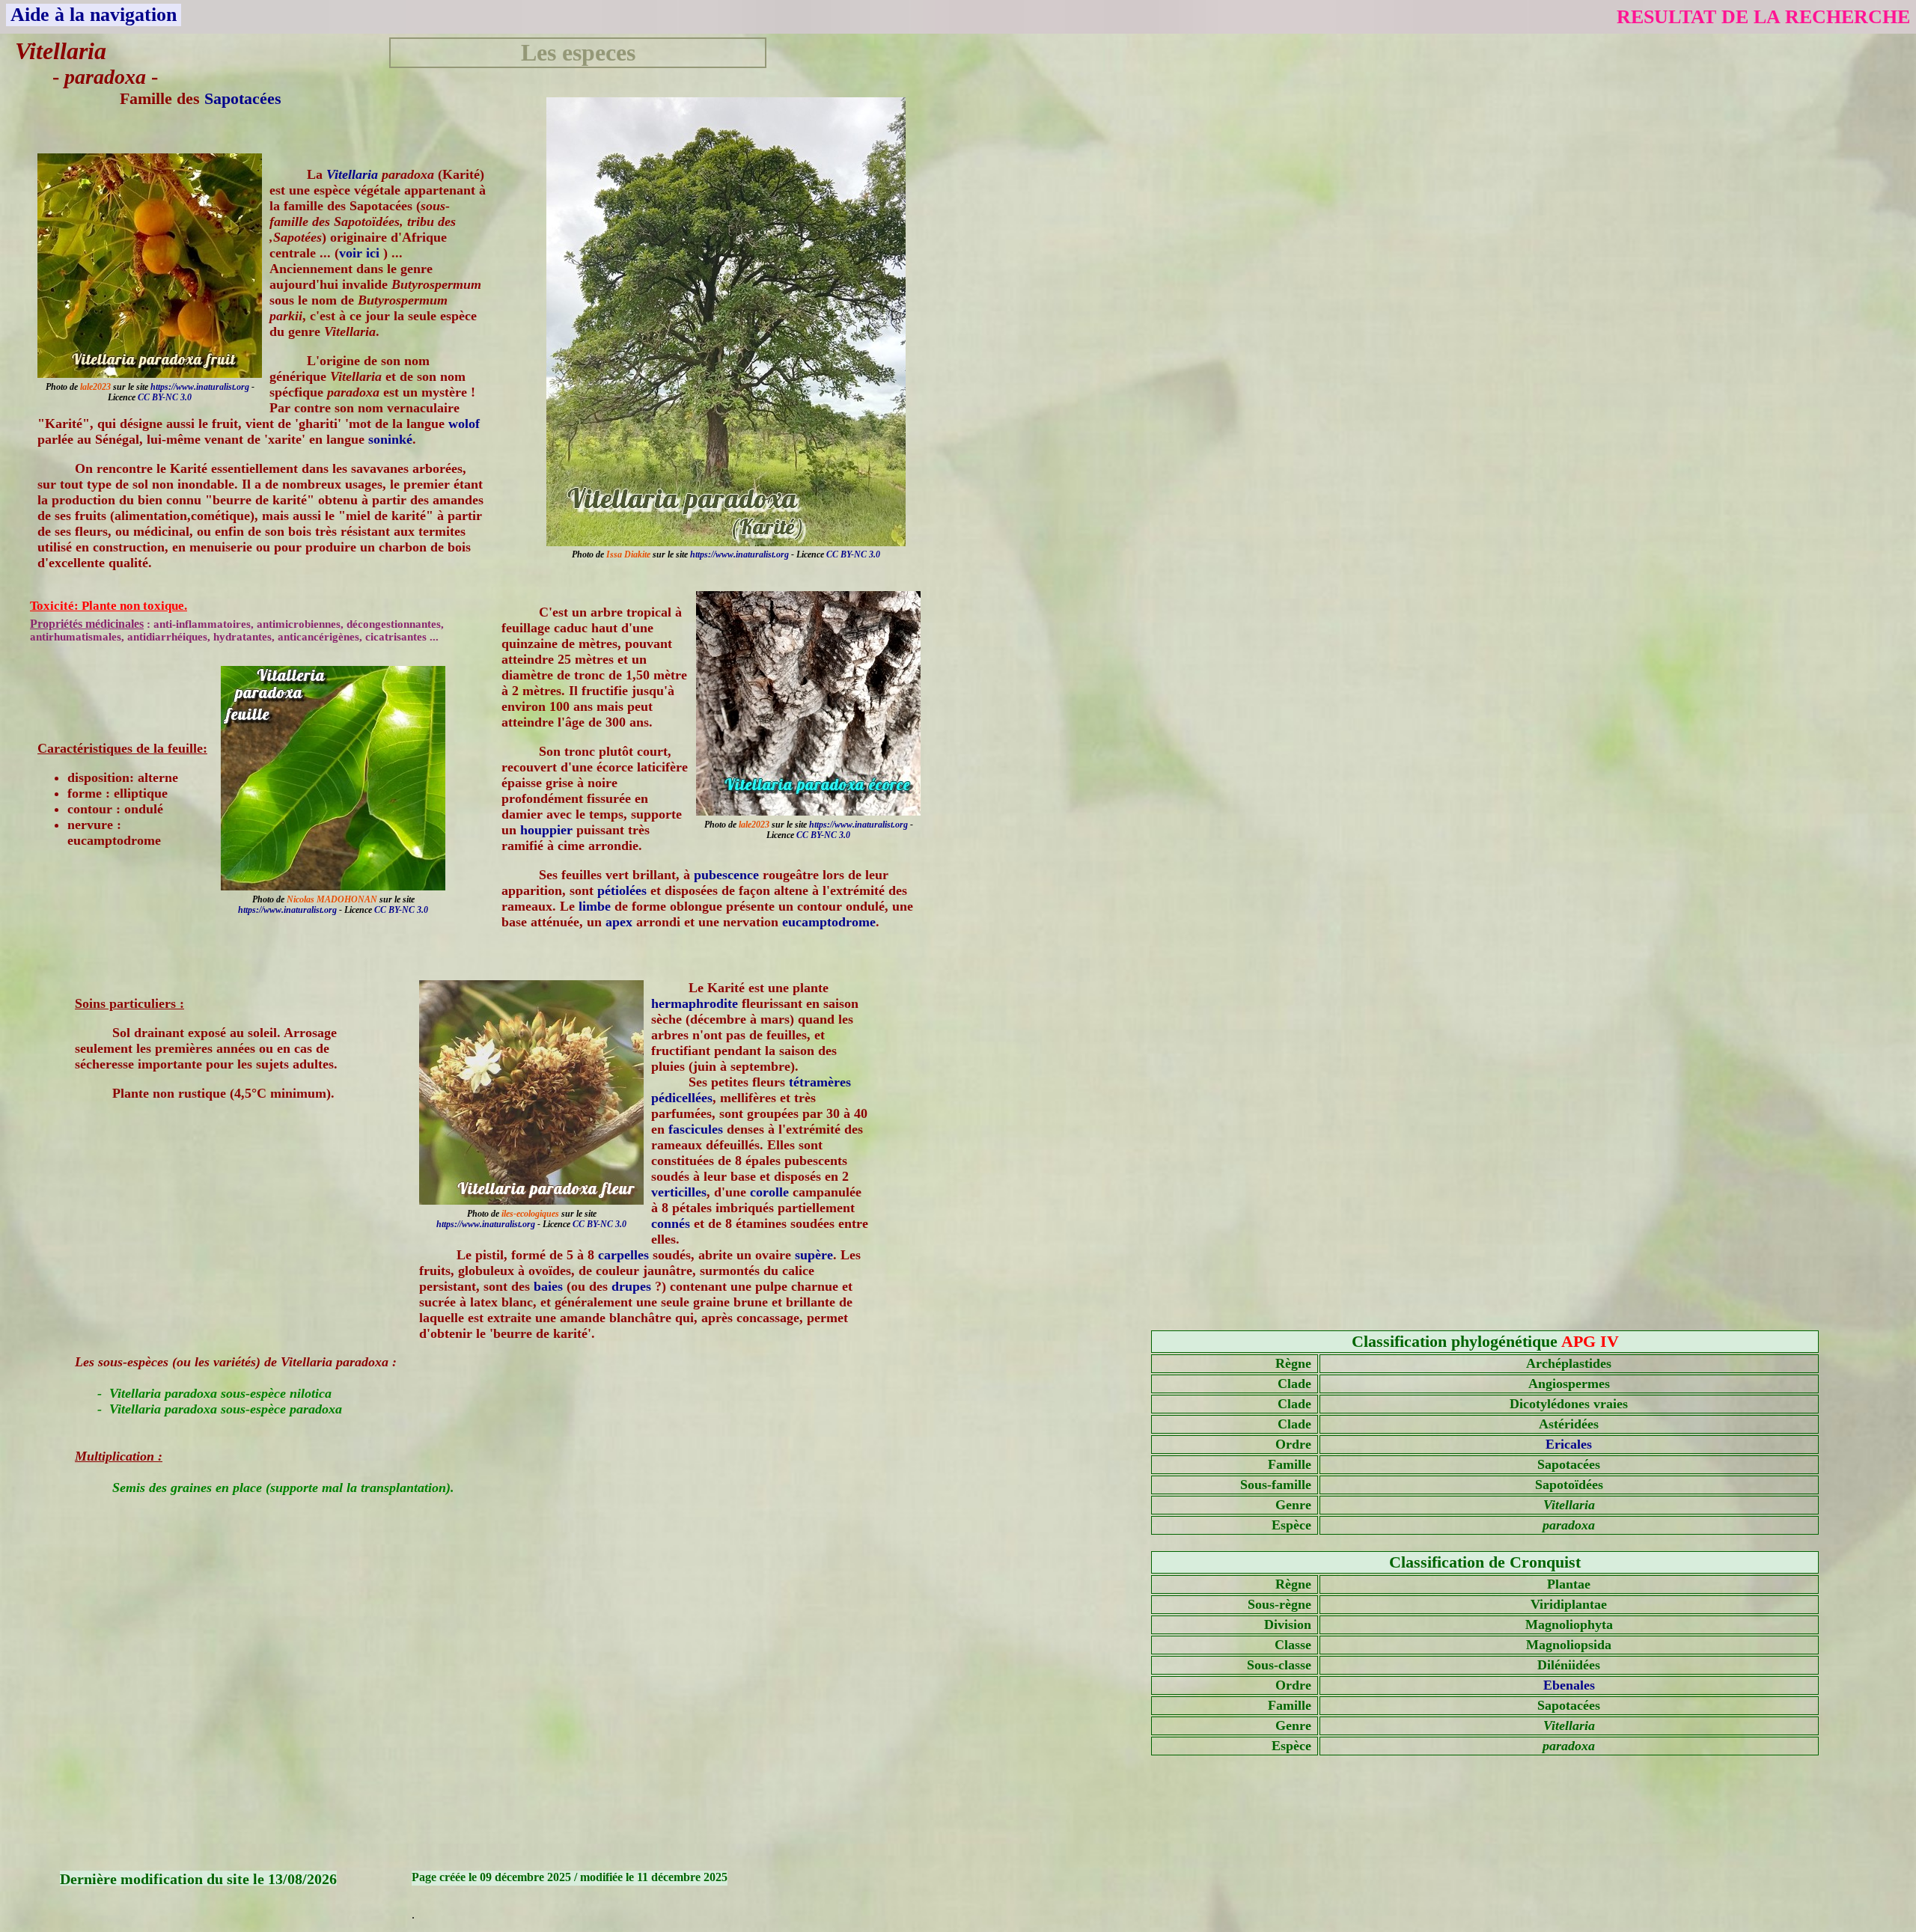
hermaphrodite (695, 1003)
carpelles (623, 1255)
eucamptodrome (829, 922)
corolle (769, 1192)
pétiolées (622, 890)
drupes (631, 1286)
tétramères (820, 1082)
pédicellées (682, 1098)
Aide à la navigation (94, 15)
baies (548, 1286)
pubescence (726, 875)
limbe (595, 906)
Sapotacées (243, 98)
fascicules (696, 1129)
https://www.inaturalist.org (739, 554)
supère (814, 1255)
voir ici (361, 253)
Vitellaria (352, 174)
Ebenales (1569, 1685)
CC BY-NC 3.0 (853, 554)
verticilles (679, 1192)
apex (619, 922)
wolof (464, 424)
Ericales (1569, 1444)
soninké (390, 439)
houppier (546, 830)
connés (671, 1223)
